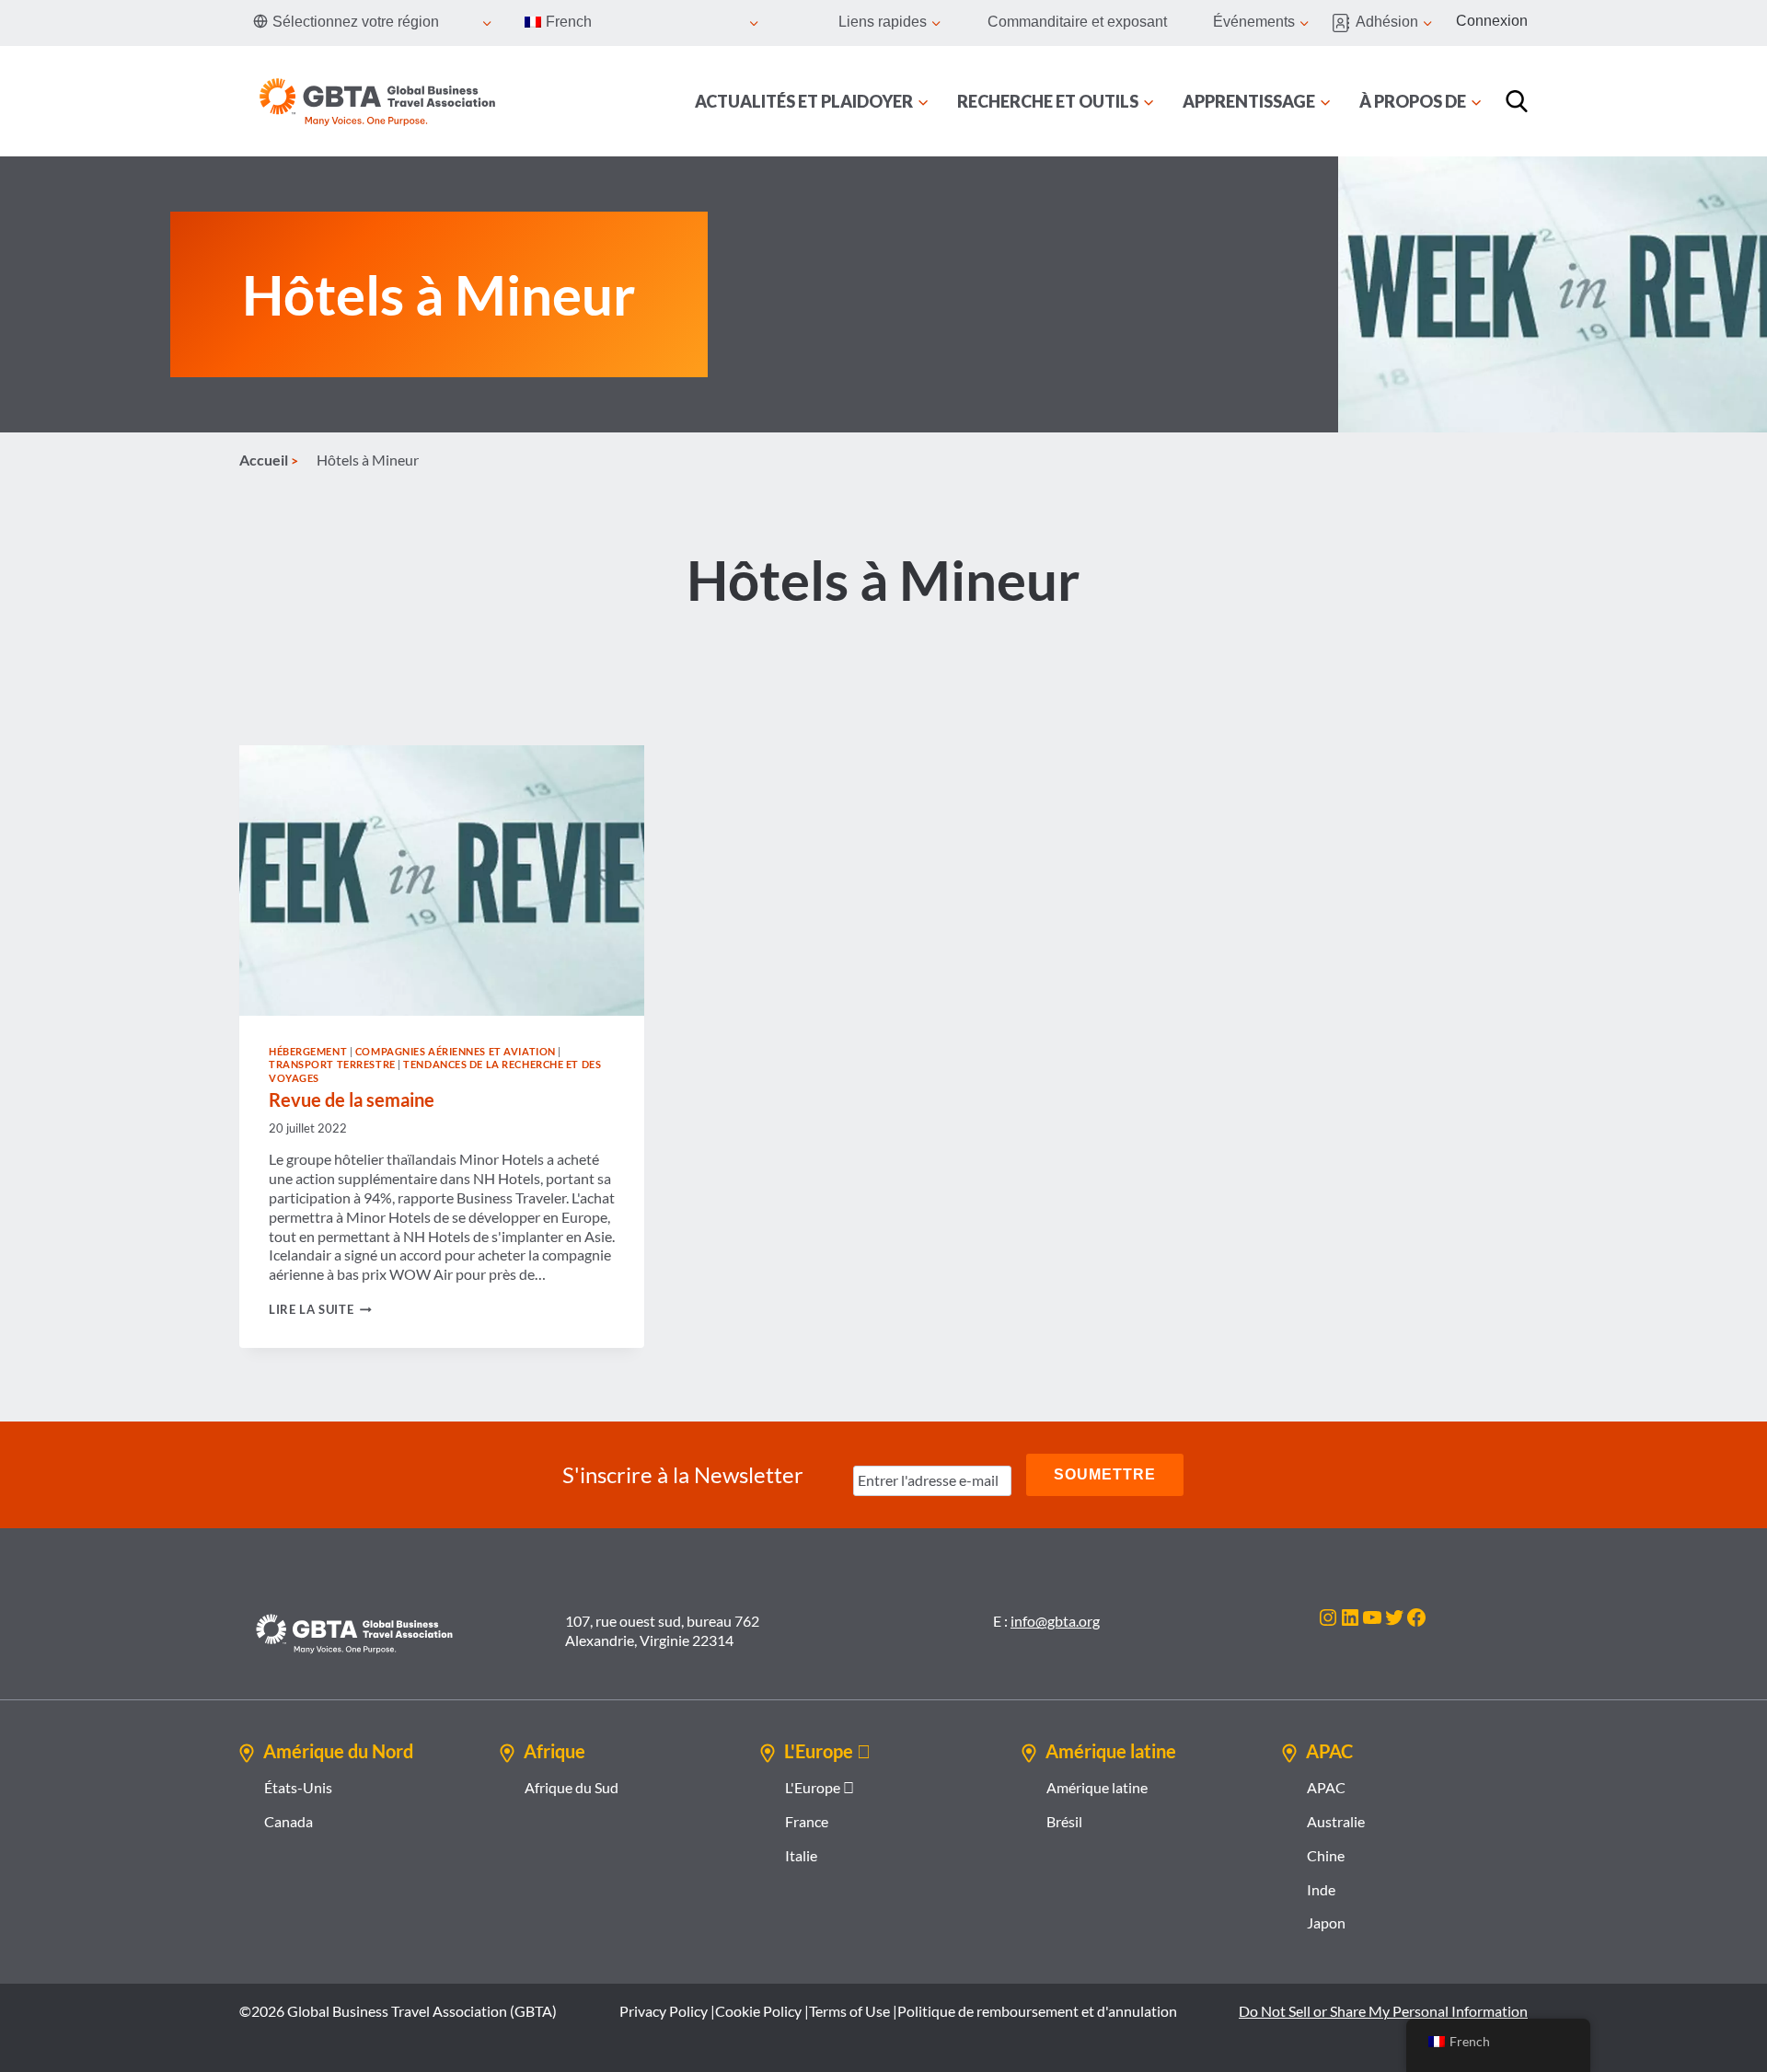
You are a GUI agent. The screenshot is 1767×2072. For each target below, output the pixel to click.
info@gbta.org (1055, 1621)
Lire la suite (320, 1309)
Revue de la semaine (352, 1099)
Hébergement (308, 1051)
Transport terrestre (332, 1064)
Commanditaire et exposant (1077, 22)
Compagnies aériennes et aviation (456, 1051)
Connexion (1492, 21)
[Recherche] (1517, 101)
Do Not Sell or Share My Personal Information (1383, 2011)
